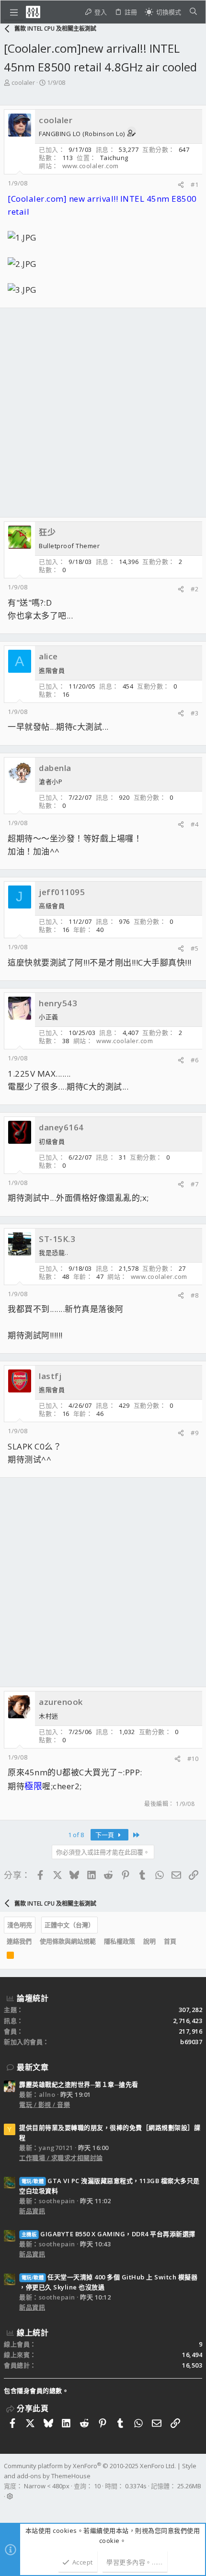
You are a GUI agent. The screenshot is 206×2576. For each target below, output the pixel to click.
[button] (14, 12)
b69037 (191, 2042)
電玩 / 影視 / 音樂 (45, 2104)
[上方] (184, 1942)
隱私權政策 (120, 1941)
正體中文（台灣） (69, 1925)
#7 (195, 1184)
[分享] (181, 185)
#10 (193, 1759)
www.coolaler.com (91, 166)
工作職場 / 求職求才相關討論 (61, 2158)
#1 (195, 184)
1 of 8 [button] (76, 1835)
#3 (195, 713)
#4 (195, 824)
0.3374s (136, 2486)
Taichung (114, 158)
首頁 (170, 1941)
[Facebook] (8, 2508)
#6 (195, 1060)
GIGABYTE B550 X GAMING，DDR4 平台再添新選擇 (109, 2234)
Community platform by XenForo (90, 2466)
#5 (195, 948)
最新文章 (33, 2067)
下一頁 (105, 1835)
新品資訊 (32, 2211)
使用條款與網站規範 (68, 1941)
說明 (149, 1941)
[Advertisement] (103, 413)
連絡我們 (19, 1941)
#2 (195, 589)
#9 (195, 1433)
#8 (195, 1295)
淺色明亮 (20, 1925)
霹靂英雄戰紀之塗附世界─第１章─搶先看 (79, 2084)
